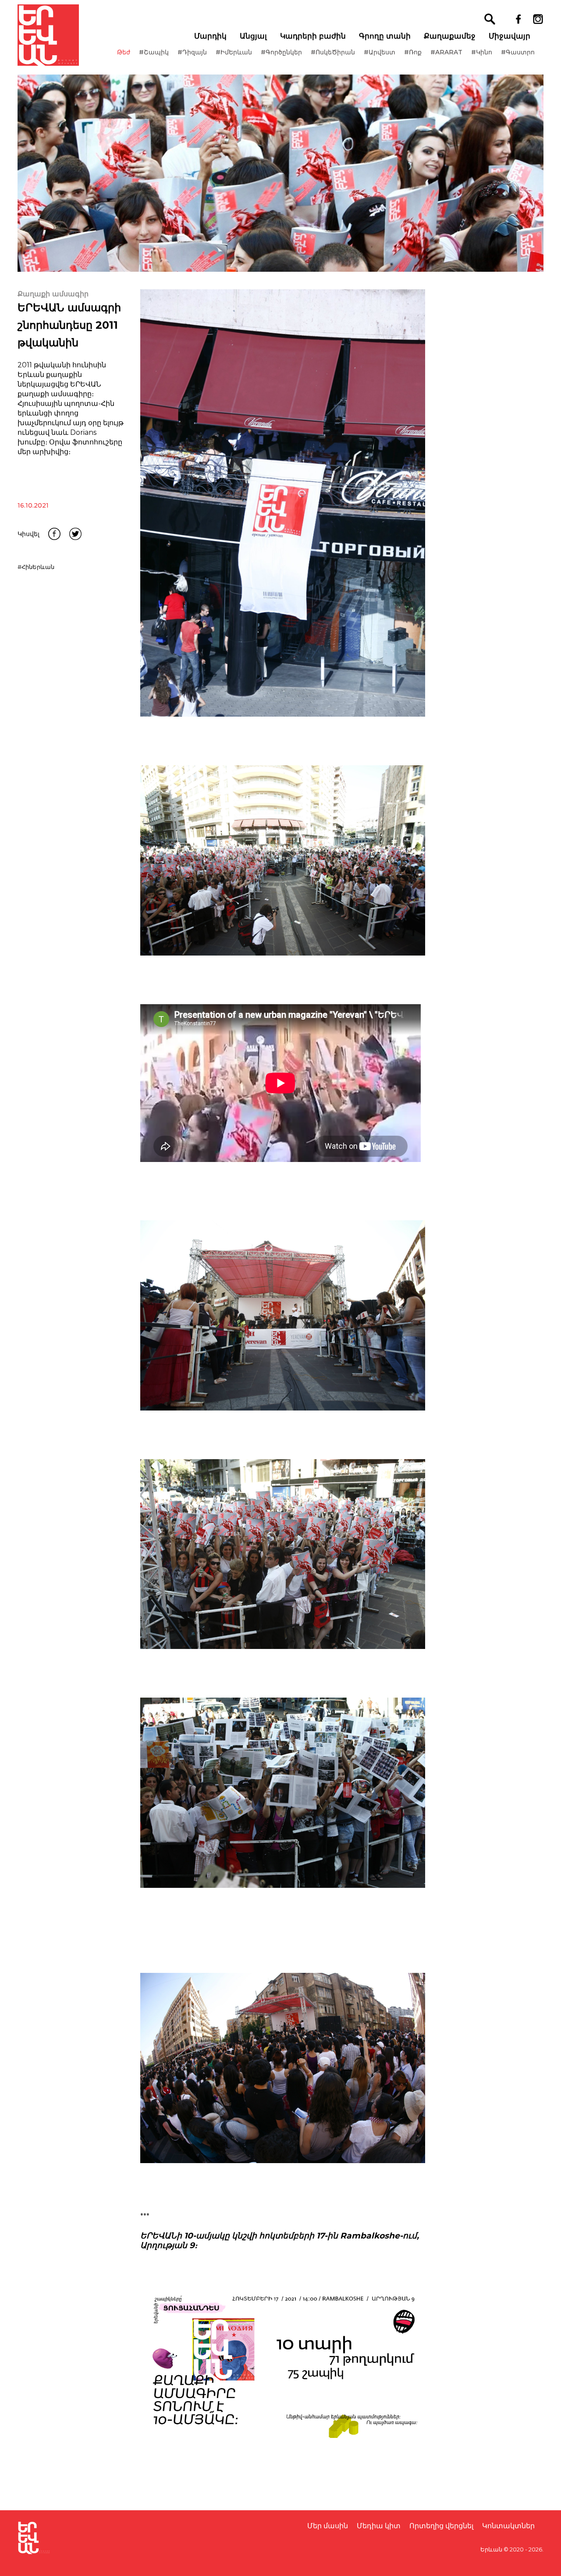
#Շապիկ (154, 52)
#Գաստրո (518, 52)
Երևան (491, 2549)
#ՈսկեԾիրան (333, 52)
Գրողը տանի (385, 36)
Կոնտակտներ (508, 2526)
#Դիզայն (192, 52)
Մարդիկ (210, 36)
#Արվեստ (380, 52)
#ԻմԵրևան (234, 52)
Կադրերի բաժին (313, 36)
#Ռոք (413, 52)
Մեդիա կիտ (379, 2526)
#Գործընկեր (281, 52)
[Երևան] (48, 35)
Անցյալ (253, 36)
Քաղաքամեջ (450, 36)
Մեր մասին (328, 2526)
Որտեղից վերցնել (441, 2526)
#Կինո (482, 52)
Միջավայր (510, 36)
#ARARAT (446, 52)
